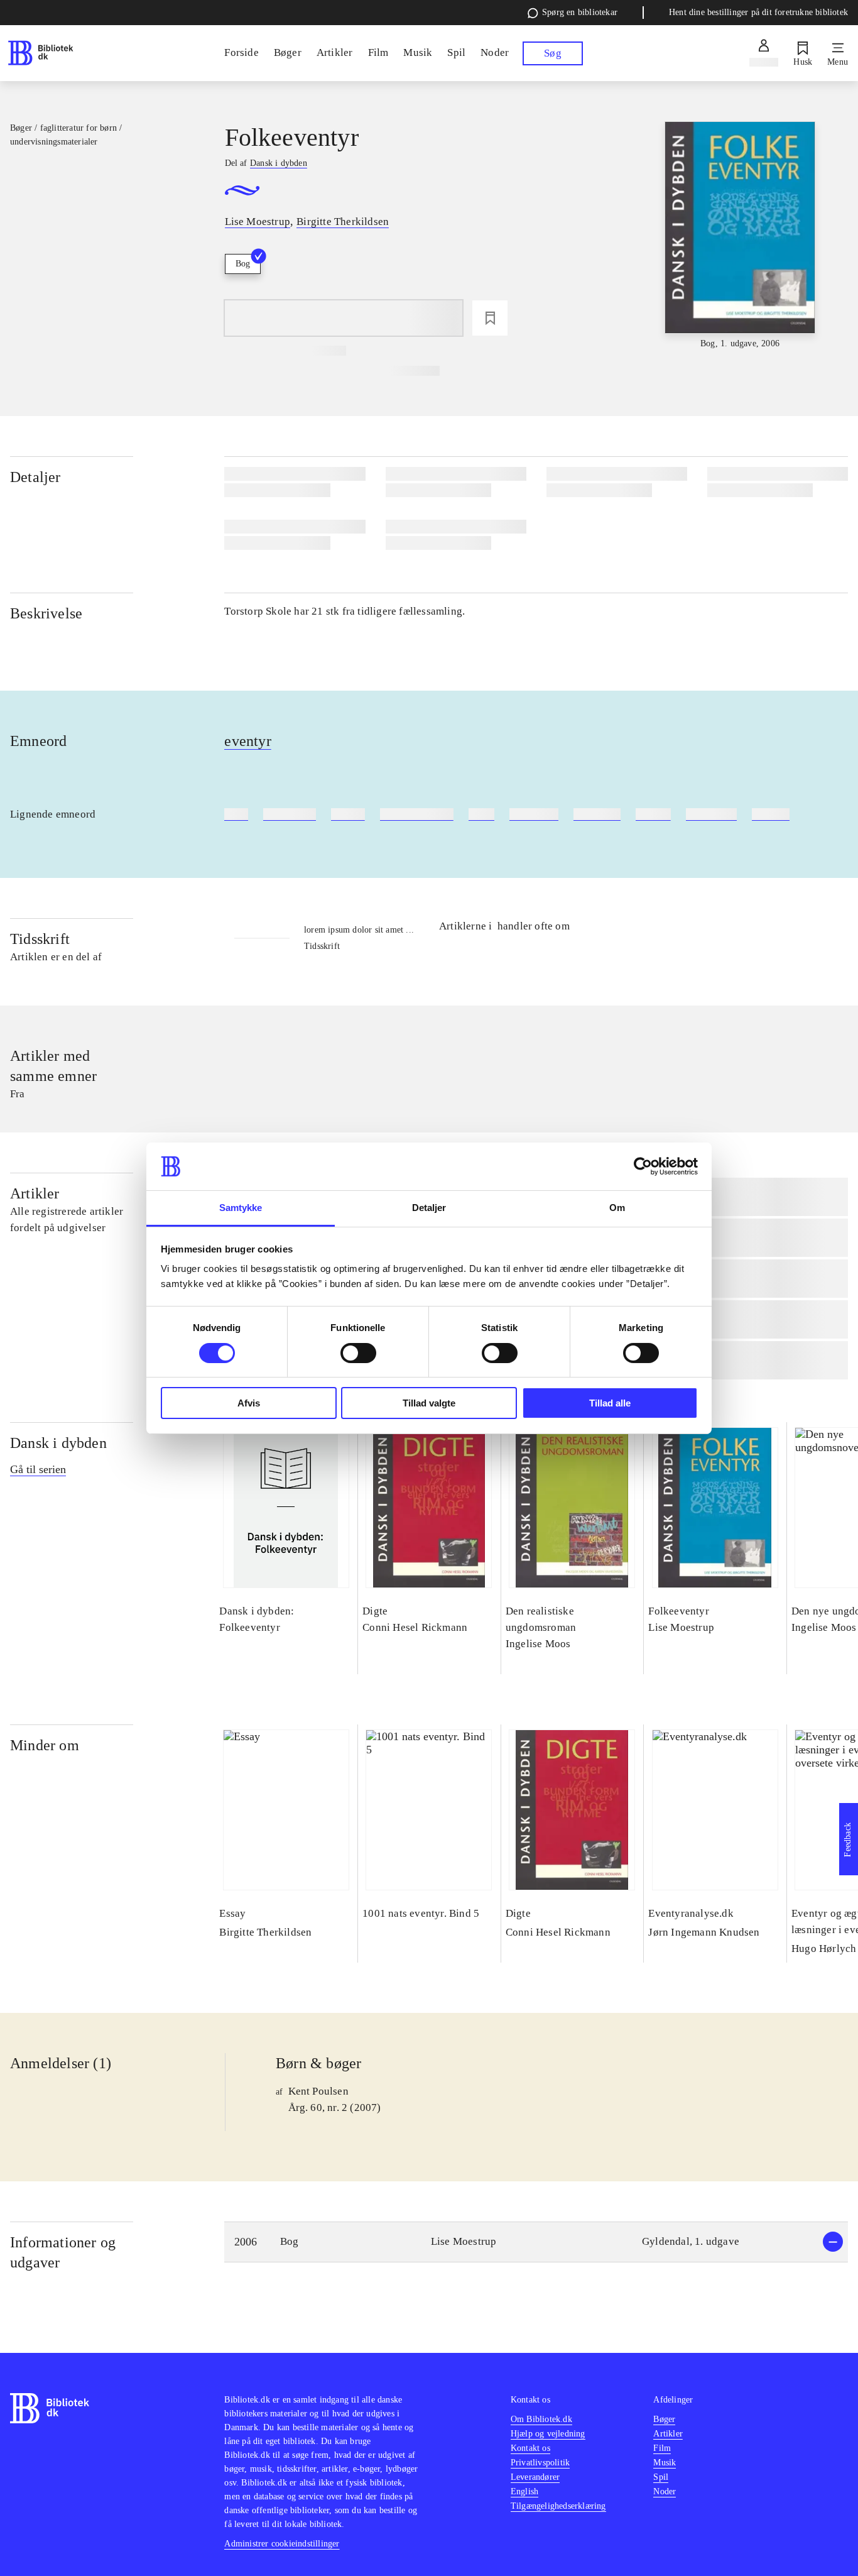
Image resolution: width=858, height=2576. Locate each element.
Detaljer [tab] (429, 1208)
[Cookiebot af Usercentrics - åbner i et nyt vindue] (643, 1166)
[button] (536, 2242)
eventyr (247, 741)
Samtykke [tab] (241, 1208)
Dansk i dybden (58, 1443)
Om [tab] (617, 1208)
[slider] (740, 236)
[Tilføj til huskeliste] (490, 318)
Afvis (249, 1403)
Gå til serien (38, 1469)
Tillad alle (610, 1403)
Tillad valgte (429, 1403)
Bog (243, 264)
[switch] (358, 1353)
